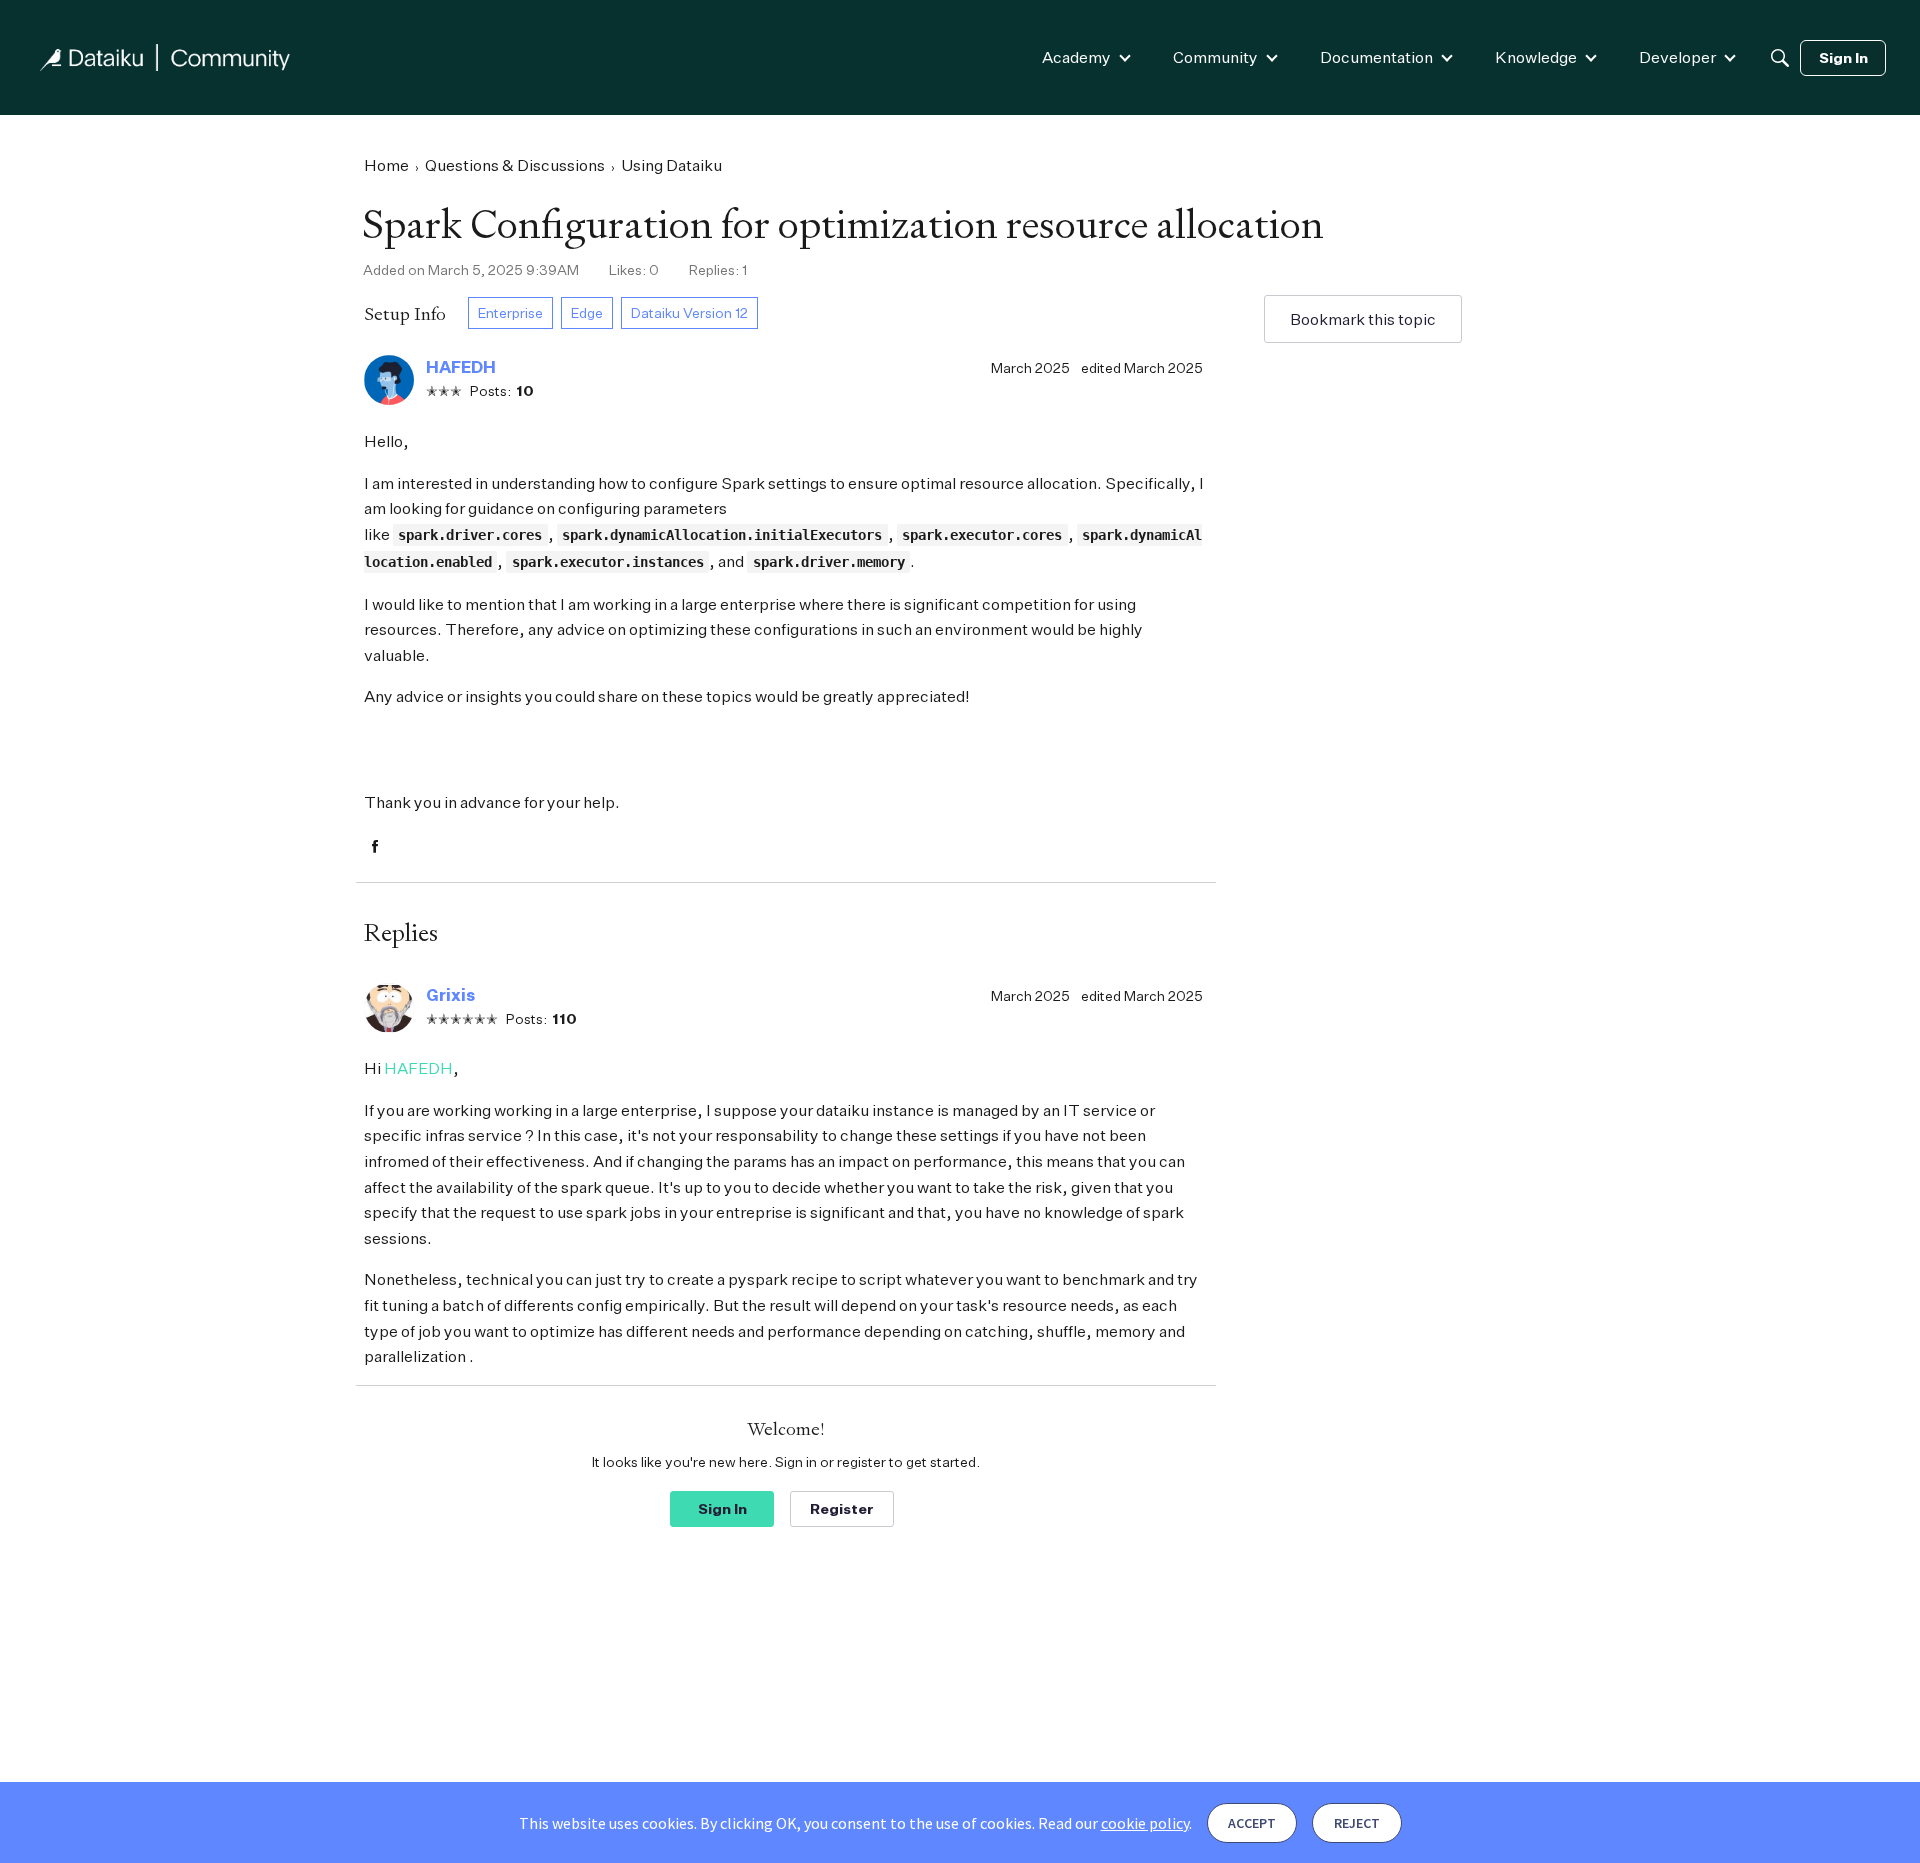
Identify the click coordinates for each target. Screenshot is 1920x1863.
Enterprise (510, 312)
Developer (1677, 57)
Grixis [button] (450, 995)
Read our (1113, 1823)
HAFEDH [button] (461, 367)
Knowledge (1536, 57)
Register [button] (842, 1508)
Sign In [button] (722, 1508)
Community (1215, 57)
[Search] (1780, 58)
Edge (587, 312)
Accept (1252, 1823)
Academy (1076, 57)
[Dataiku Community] (165, 57)
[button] (389, 380)
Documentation (1376, 57)
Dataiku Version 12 (689, 312)
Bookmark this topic (1363, 319)
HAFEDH (418, 1068)
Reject (1357, 1823)
